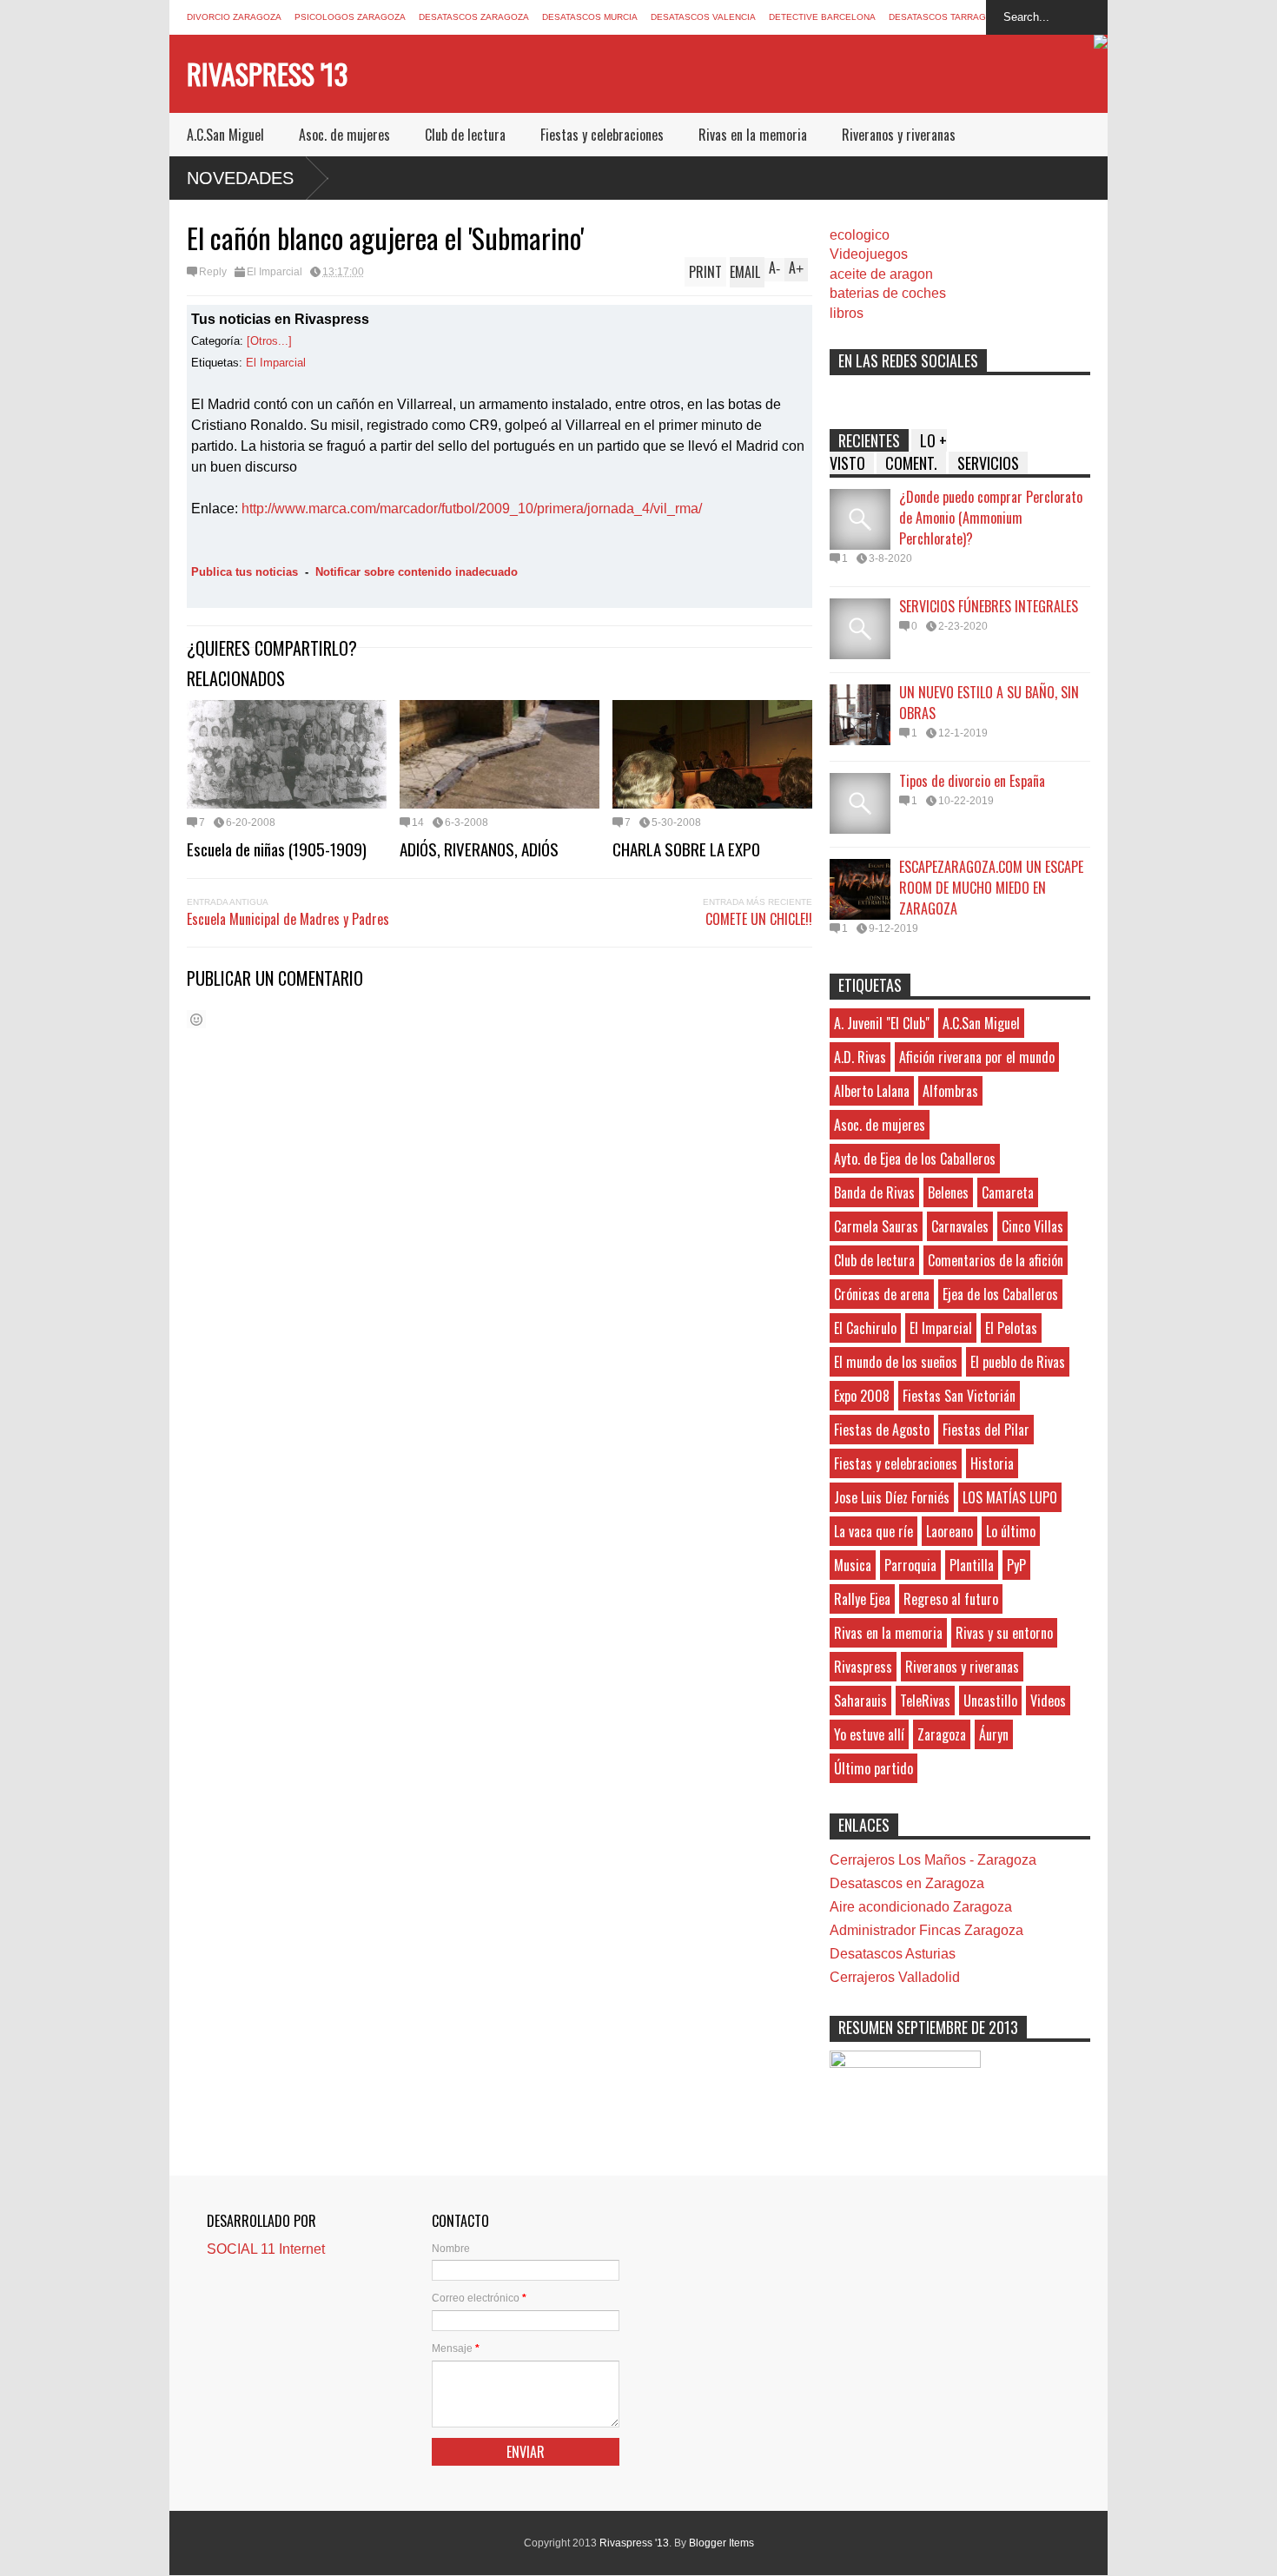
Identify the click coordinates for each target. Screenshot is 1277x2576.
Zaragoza (942, 1734)
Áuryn (994, 1734)
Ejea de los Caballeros (1000, 1294)
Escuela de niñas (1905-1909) (277, 849)
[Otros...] (269, 341)
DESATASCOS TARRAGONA (947, 17)
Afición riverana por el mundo (977, 1057)
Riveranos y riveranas (899, 135)
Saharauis (860, 1701)
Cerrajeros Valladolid (895, 1977)
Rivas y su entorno (1004, 1633)
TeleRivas (925, 1701)
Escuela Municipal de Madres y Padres (288, 919)
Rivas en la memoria (753, 135)
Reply (213, 272)
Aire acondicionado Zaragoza (921, 1907)
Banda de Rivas (874, 1192)
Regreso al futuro (951, 1599)
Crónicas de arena (882, 1294)
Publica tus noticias (245, 572)
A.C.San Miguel (225, 135)
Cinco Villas (1032, 1226)
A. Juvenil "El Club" (882, 1023)
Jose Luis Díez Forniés (892, 1497)
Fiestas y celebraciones (602, 135)
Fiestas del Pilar (986, 1430)
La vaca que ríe (873, 1531)
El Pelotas (1011, 1328)
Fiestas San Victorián (959, 1396)
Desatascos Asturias (893, 1954)
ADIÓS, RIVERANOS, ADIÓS (479, 849)
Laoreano (949, 1531)
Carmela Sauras (876, 1226)
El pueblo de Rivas (1018, 1362)
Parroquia (910, 1565)
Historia (992, 1463)
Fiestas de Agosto (882, 1430)
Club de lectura (465, 135)
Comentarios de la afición (996, 1260)
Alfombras (950, 1091)
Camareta (1008, 1192)
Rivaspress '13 (267, 73)
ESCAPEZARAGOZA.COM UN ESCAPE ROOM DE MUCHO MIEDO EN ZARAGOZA (991, 888)
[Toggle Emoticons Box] (196, 1019)
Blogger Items (721, 2543)
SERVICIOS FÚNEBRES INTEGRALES (989, 606)
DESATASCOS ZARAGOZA (474, 17)
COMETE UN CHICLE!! (759, 919)
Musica (853, 1565)
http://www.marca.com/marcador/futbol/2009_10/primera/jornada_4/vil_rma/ (472, 509)
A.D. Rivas (860, 1057)
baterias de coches (888, 293)
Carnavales (960, 1226)
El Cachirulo (865, 1328)
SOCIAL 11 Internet (266, 2249)
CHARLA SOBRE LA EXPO (686, 849)
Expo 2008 (862, 1396)
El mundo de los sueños (896, 1362)
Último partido (873, 1768)
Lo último (1011, 1531)
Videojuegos (869, 254)
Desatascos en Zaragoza (907, 1883)
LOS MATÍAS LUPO (1010, 1497)
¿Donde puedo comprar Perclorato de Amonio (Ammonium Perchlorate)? (991, 518)
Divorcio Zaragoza (234, 17)
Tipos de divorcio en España (972, 781)
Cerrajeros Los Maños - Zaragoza (933, 1860)
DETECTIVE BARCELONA (822, 17)
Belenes (948, 1192)
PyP (1016, 1565)
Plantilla (972, 1565)
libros (847, 313)
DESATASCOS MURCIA (590, 17)
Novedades (240, 178)
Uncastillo (990, 1701)
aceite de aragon (881, 274)
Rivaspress (863, 1667)
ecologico (860, 235)
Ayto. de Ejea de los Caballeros (915, 1159)
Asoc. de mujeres (344, 135)
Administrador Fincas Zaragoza (926, 1930)
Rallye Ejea (862, 1599)
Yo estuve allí (869, 1734)
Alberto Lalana (872, 1091)
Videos (1048, 1701)
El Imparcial (275, 272)
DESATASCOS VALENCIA (703, 17)
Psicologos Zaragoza (350, 17)
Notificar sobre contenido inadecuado (417, 572)
